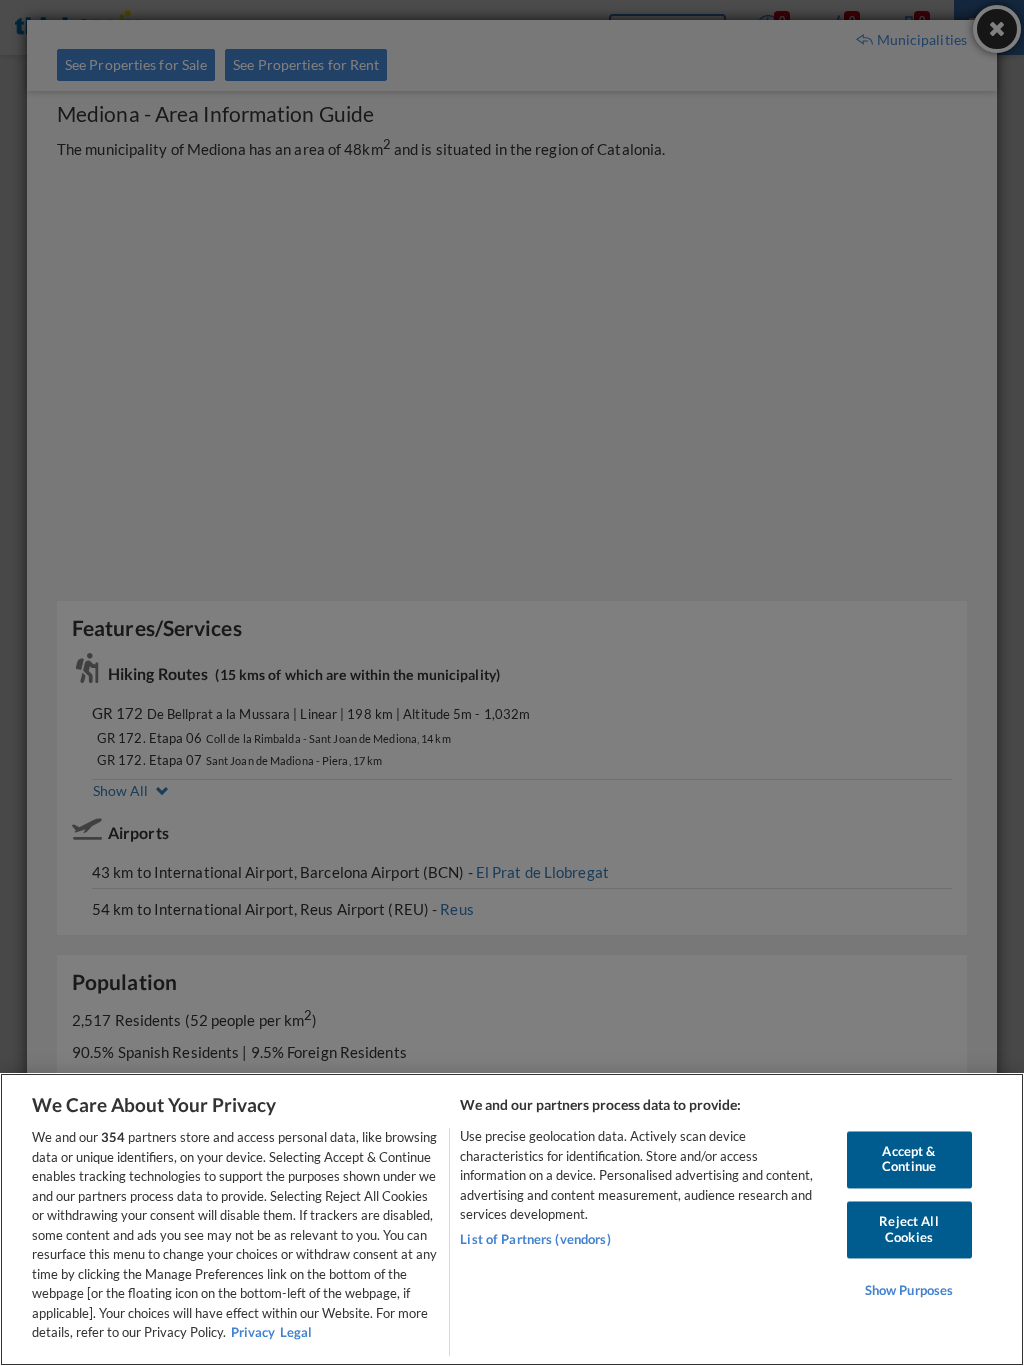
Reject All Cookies (908, 1229)
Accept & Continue (909, 1159)
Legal (296, 1332)
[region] (512, 1219)
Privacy (253, 1332)
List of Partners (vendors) (535, 1239)
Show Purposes (909, 1291)
